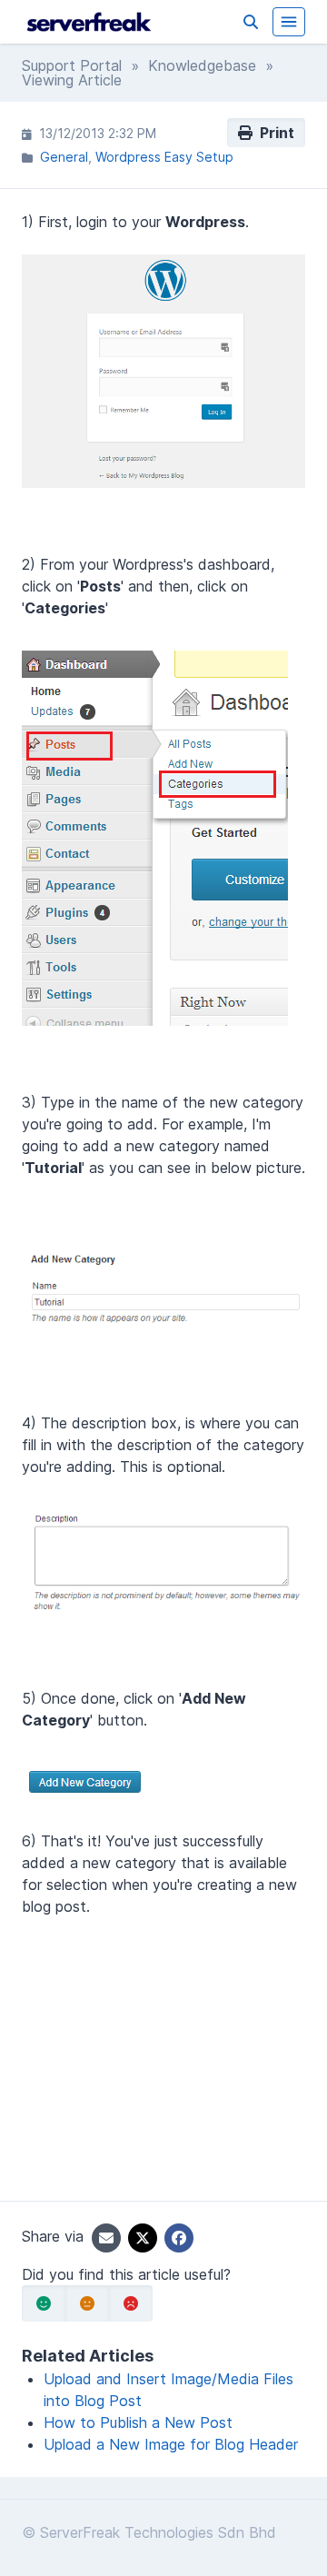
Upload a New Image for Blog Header (171, 2444)
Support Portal (72, 65)
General (64, 157)
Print (273, 133)
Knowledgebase (202, 65)
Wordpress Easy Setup (164, 157)
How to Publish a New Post (138, 2422)
